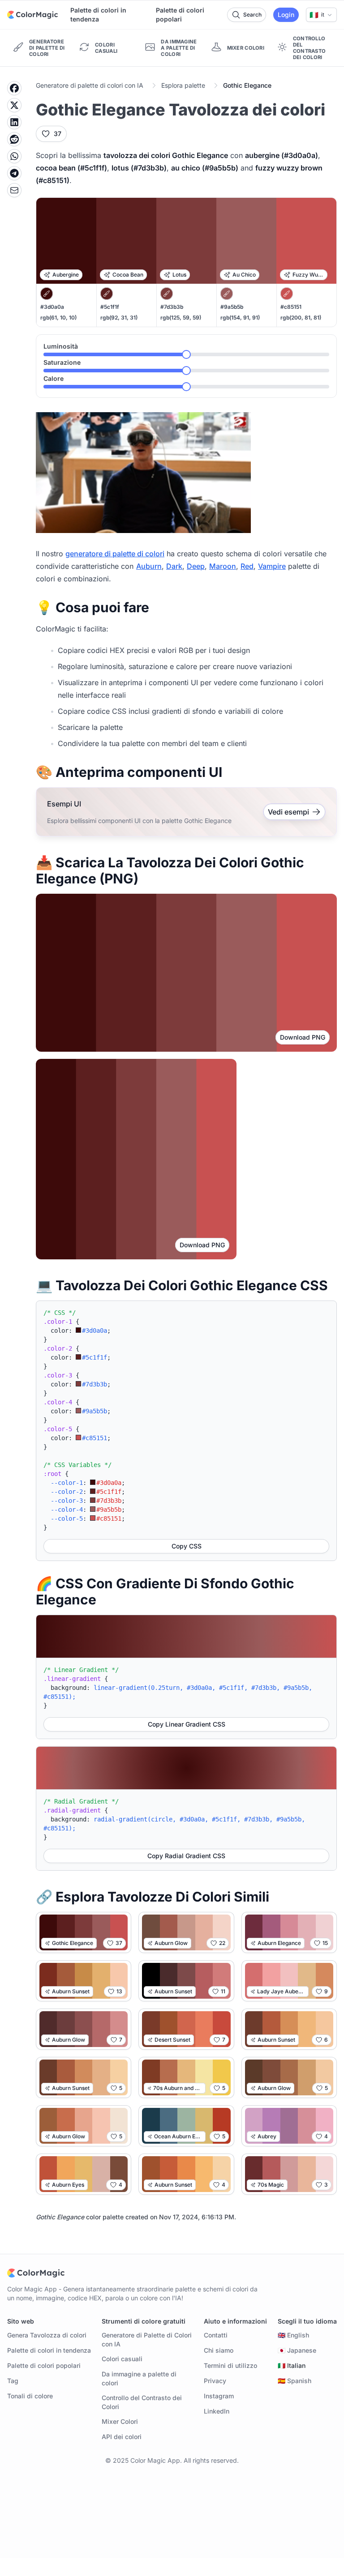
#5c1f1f (110, 307)
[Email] (14, 190)
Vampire (272, 566)
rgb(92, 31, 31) (119, 318)
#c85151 (291, 307)
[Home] (32, 15)
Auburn (149, 566)
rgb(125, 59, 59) (181, 318)
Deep (196, 566)
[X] (14, 105)
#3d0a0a (52, 307)
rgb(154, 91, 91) (240, 318)
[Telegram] (14, 173)
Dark (174, 566)
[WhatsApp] (14, 156)
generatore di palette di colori (115, 554)
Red (247, 566)
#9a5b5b (232, 307)
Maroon (223, 566)
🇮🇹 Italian (292, 2365)
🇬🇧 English (293, 2335)
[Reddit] (14, 139)
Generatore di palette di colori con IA (90, 85)
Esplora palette (183, 85)
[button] (321, 15)
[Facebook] (14, 88)
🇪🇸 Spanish (295, 2381)
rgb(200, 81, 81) (301, 318)
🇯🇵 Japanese (297, 2350)
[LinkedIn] (14, 122)
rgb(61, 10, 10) (58, 318)
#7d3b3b (172, 307)
